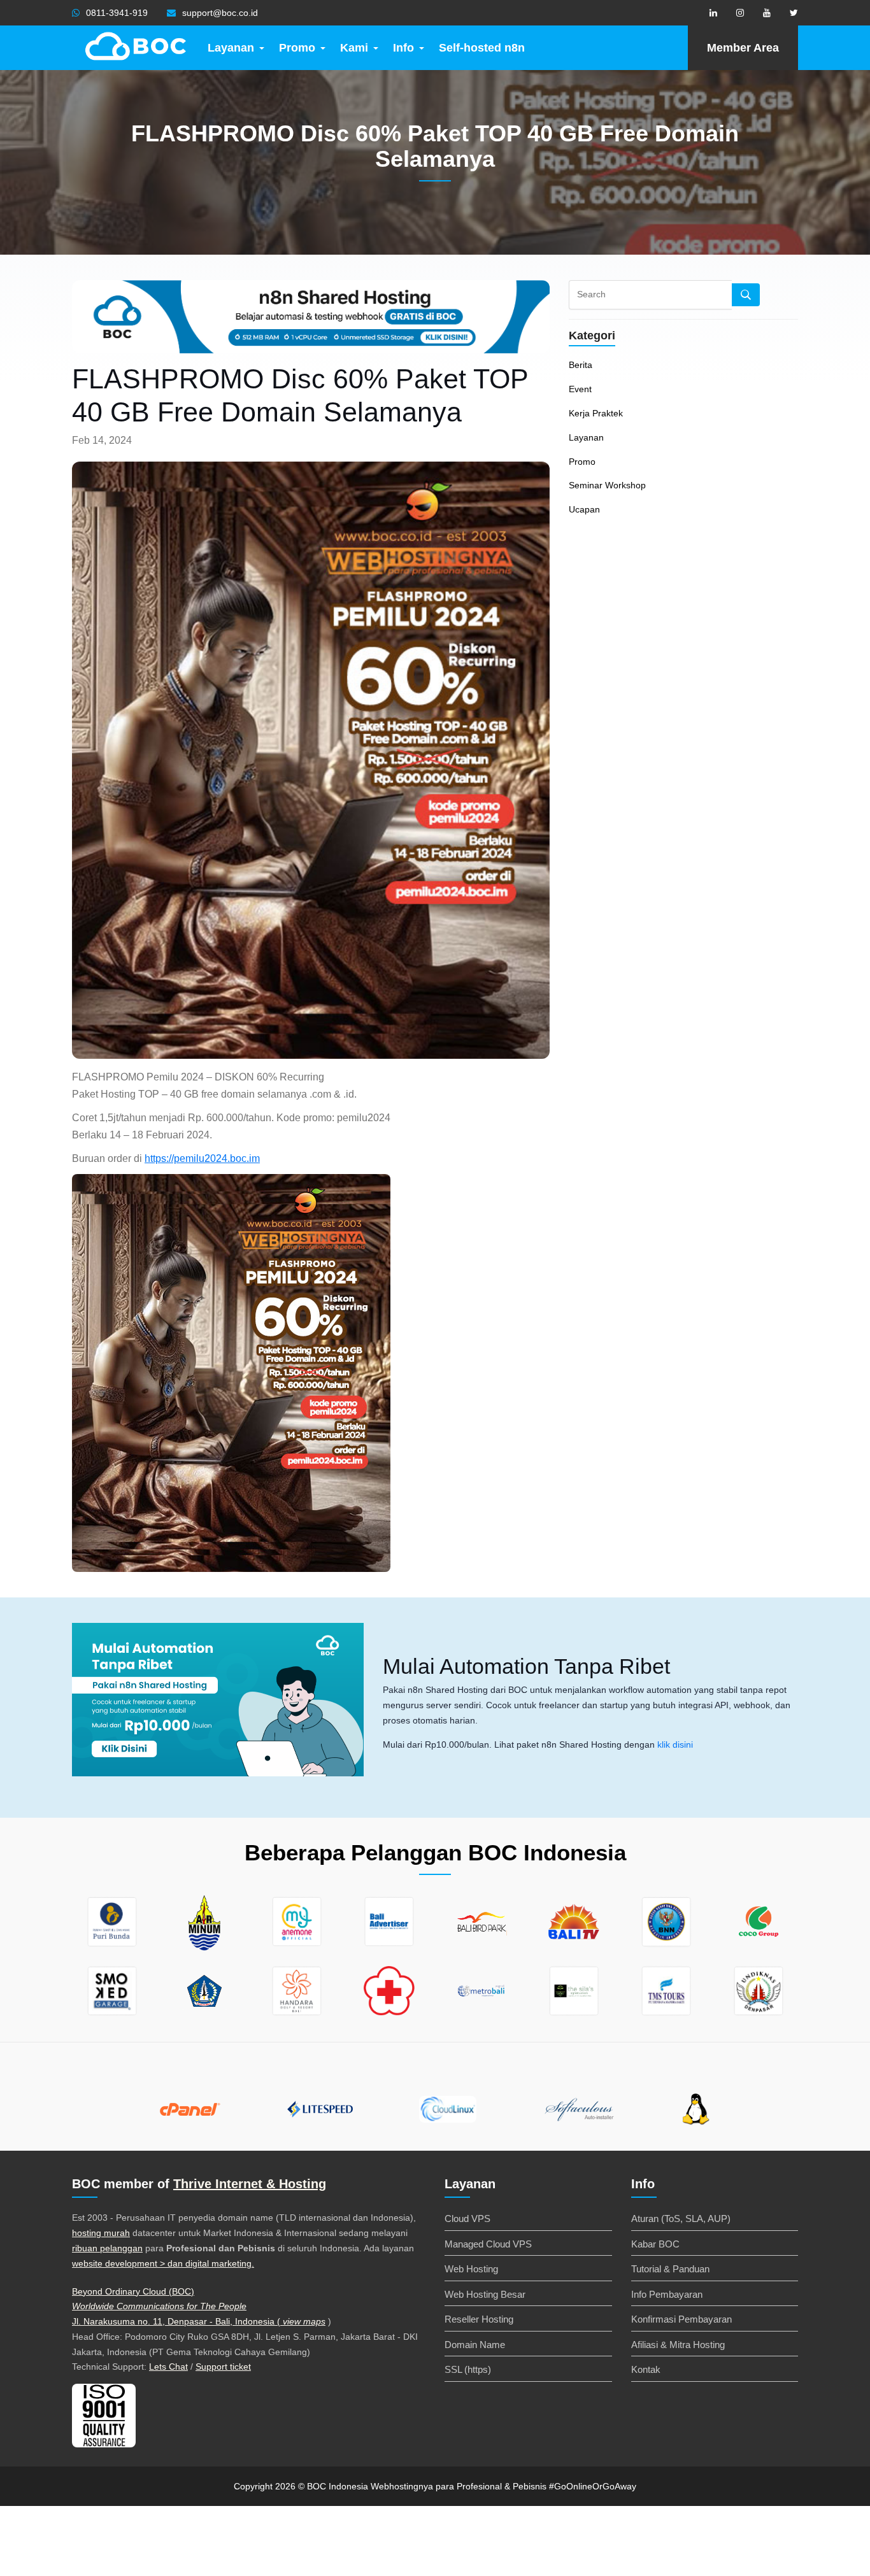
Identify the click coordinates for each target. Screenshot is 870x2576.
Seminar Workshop (607, 485)
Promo (297, 48)
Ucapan (584, 509)
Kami (354, 48)
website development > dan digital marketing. (163, 2263)
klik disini (675, 1744)
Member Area (743, 48)
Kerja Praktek (596, 413)
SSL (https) (468, 2369)
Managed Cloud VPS (488, 2244)
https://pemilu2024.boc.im (202, 1158)
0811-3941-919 (117, 13)
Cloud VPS (467, 2219)
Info (403, 48)
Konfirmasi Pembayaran (681, 2319)
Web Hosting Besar (485, 2294)
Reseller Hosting (479, 2319)
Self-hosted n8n (482, 48)
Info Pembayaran (667, 2294)
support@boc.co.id (220, 13)
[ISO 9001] (104, 2415)
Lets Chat (168, 2367)
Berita (581, 365)
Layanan (231, 48)
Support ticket (223, 2367)
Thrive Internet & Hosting (250, 2184)
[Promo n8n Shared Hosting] (218, 1700)
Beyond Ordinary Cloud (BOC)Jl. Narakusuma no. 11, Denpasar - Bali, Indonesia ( (177, 2307)
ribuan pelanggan (107, 2248)
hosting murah (101, 2233)
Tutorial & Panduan (670, 2269)
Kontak (646, 2369)
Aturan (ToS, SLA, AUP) (681, 2219)
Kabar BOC (655, 2244)
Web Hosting (471, 2269)
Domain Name (475, 2345)
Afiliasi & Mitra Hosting (678, 2345)
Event (580, 389)
